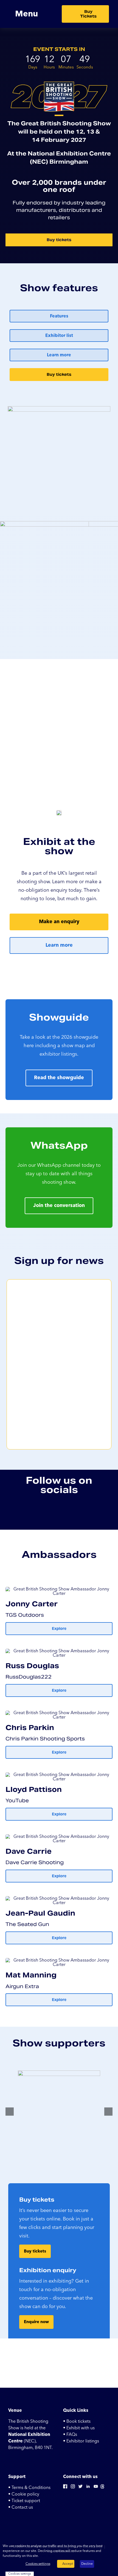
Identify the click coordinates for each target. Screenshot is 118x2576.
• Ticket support (24, 2501)
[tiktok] (92, 1513)
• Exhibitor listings (81, 2441)
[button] (10, 2112)
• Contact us (21, 2507)
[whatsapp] (105, 1513)
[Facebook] (65, 2488)
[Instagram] (73, 2488)
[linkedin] (39, 1513)
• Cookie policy (24, 2494)
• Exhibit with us (79, 2428)
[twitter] (66, 1513)
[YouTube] (96, 2488)
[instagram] (26, 1513)
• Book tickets (77, 2421)
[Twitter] (80, 2488)
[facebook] (13, 1513)
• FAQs (70, 2435)
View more (47, 2556)
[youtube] (52, 1513)
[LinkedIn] (88, 2488)
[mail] (79, 1513)
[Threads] (102, 2488)
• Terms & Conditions (29, 2488)
